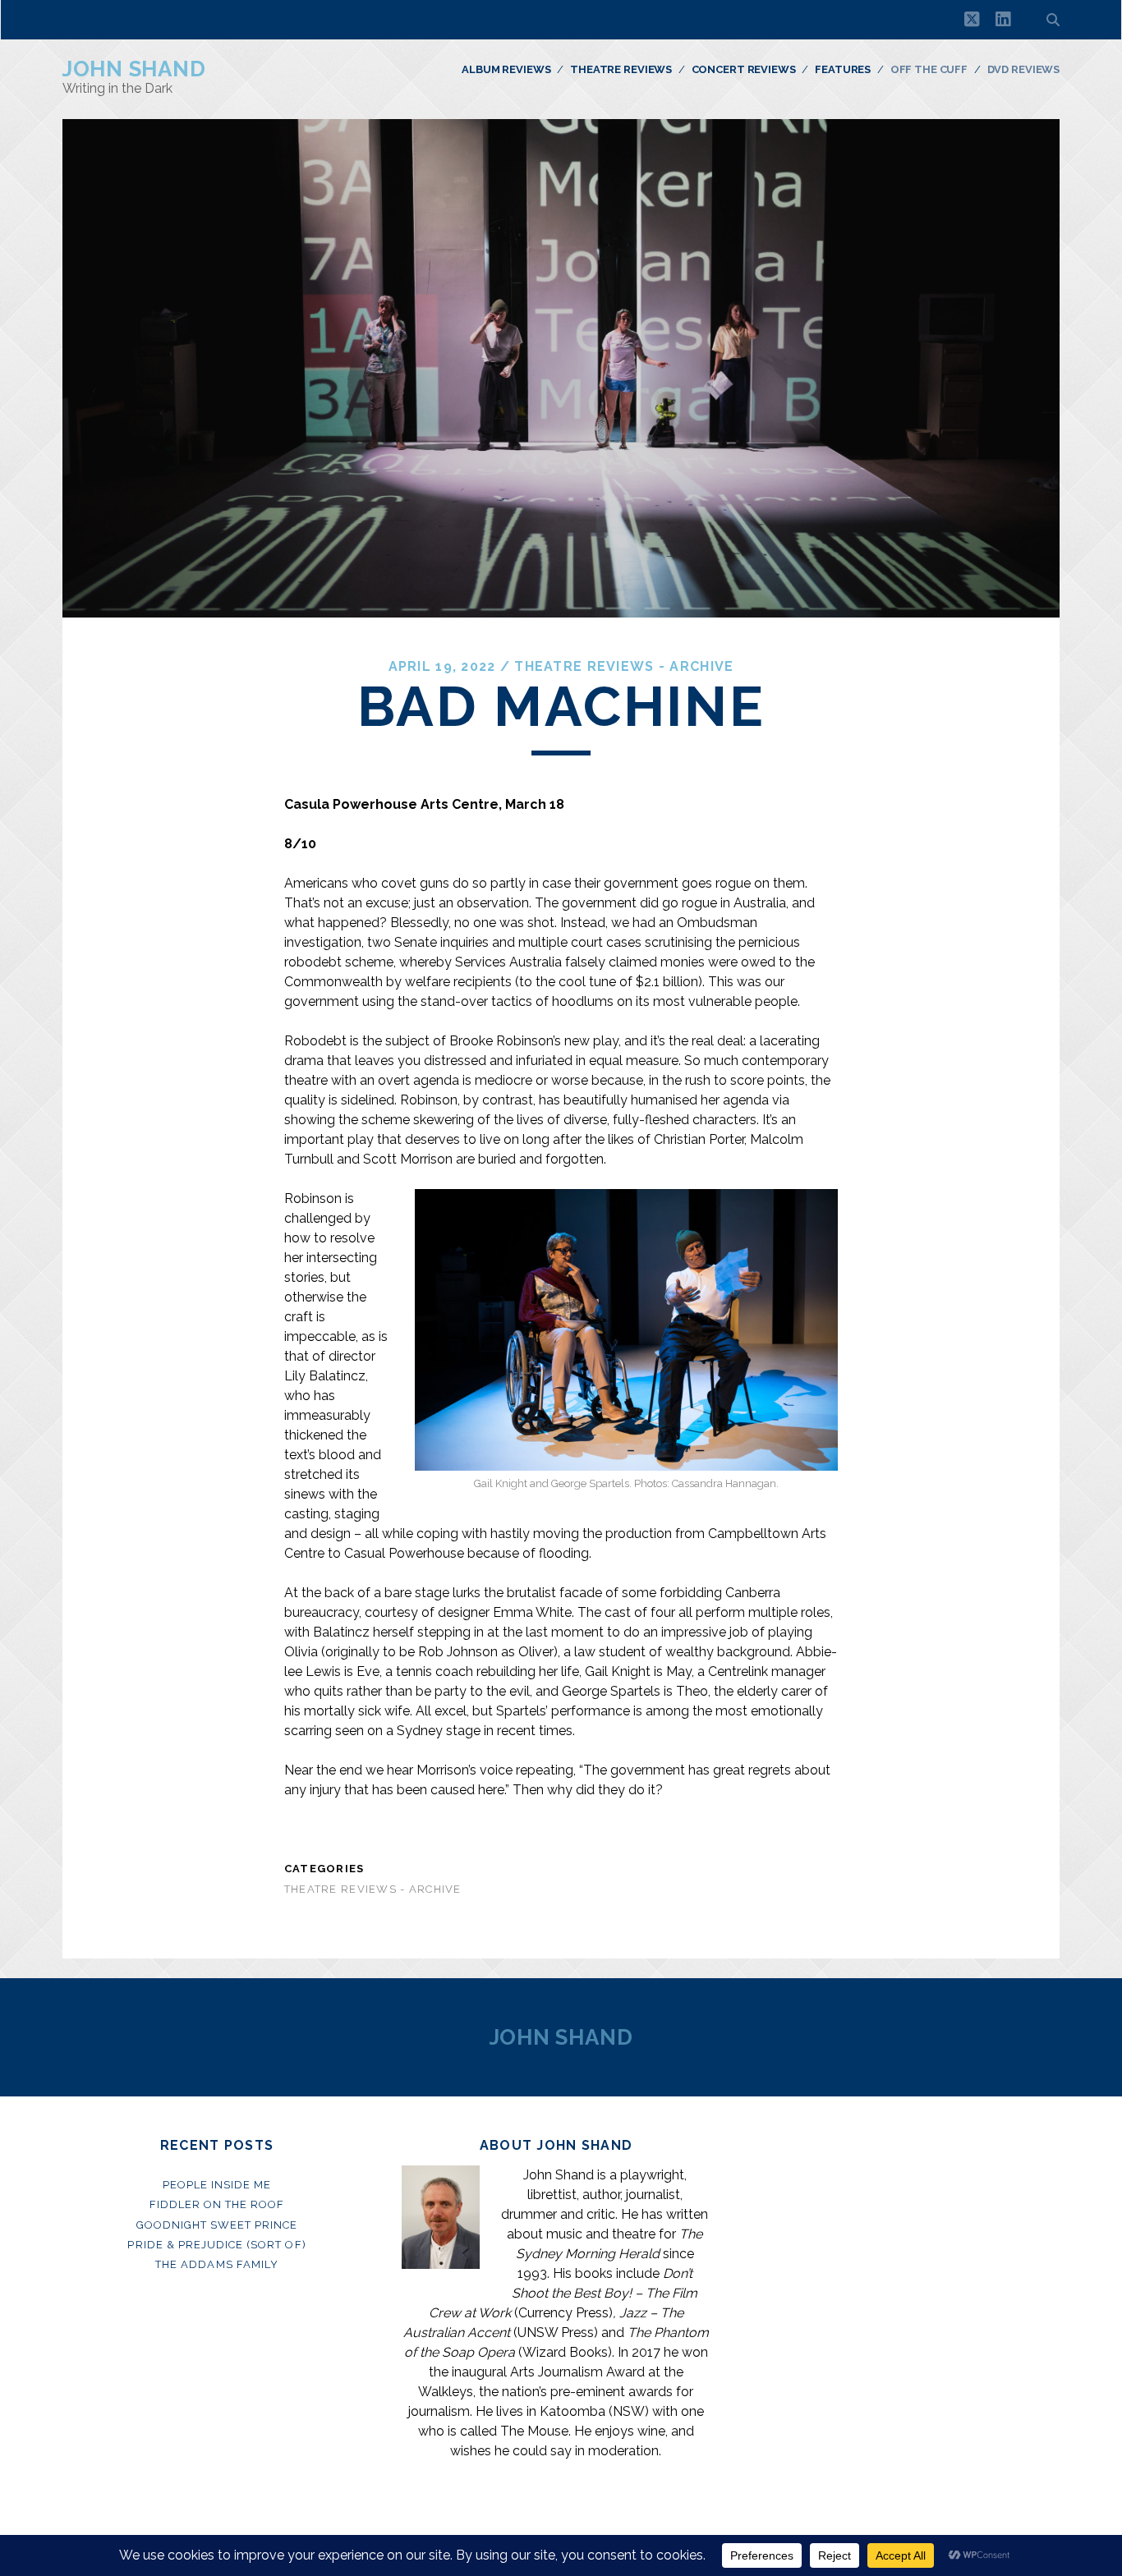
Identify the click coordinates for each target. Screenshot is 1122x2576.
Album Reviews (506, 69)
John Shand (134, 69)
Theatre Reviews (621, 69)
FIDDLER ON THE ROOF (217, 2204)
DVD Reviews (1024, 69)
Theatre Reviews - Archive (624, 666)
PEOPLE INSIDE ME (217, 2185)
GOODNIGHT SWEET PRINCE (217, 2225)
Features (843, 69)
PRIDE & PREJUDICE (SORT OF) (216, 2245)
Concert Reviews (744, 69)
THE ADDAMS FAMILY (217, 2264)
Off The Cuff (929, 69)
